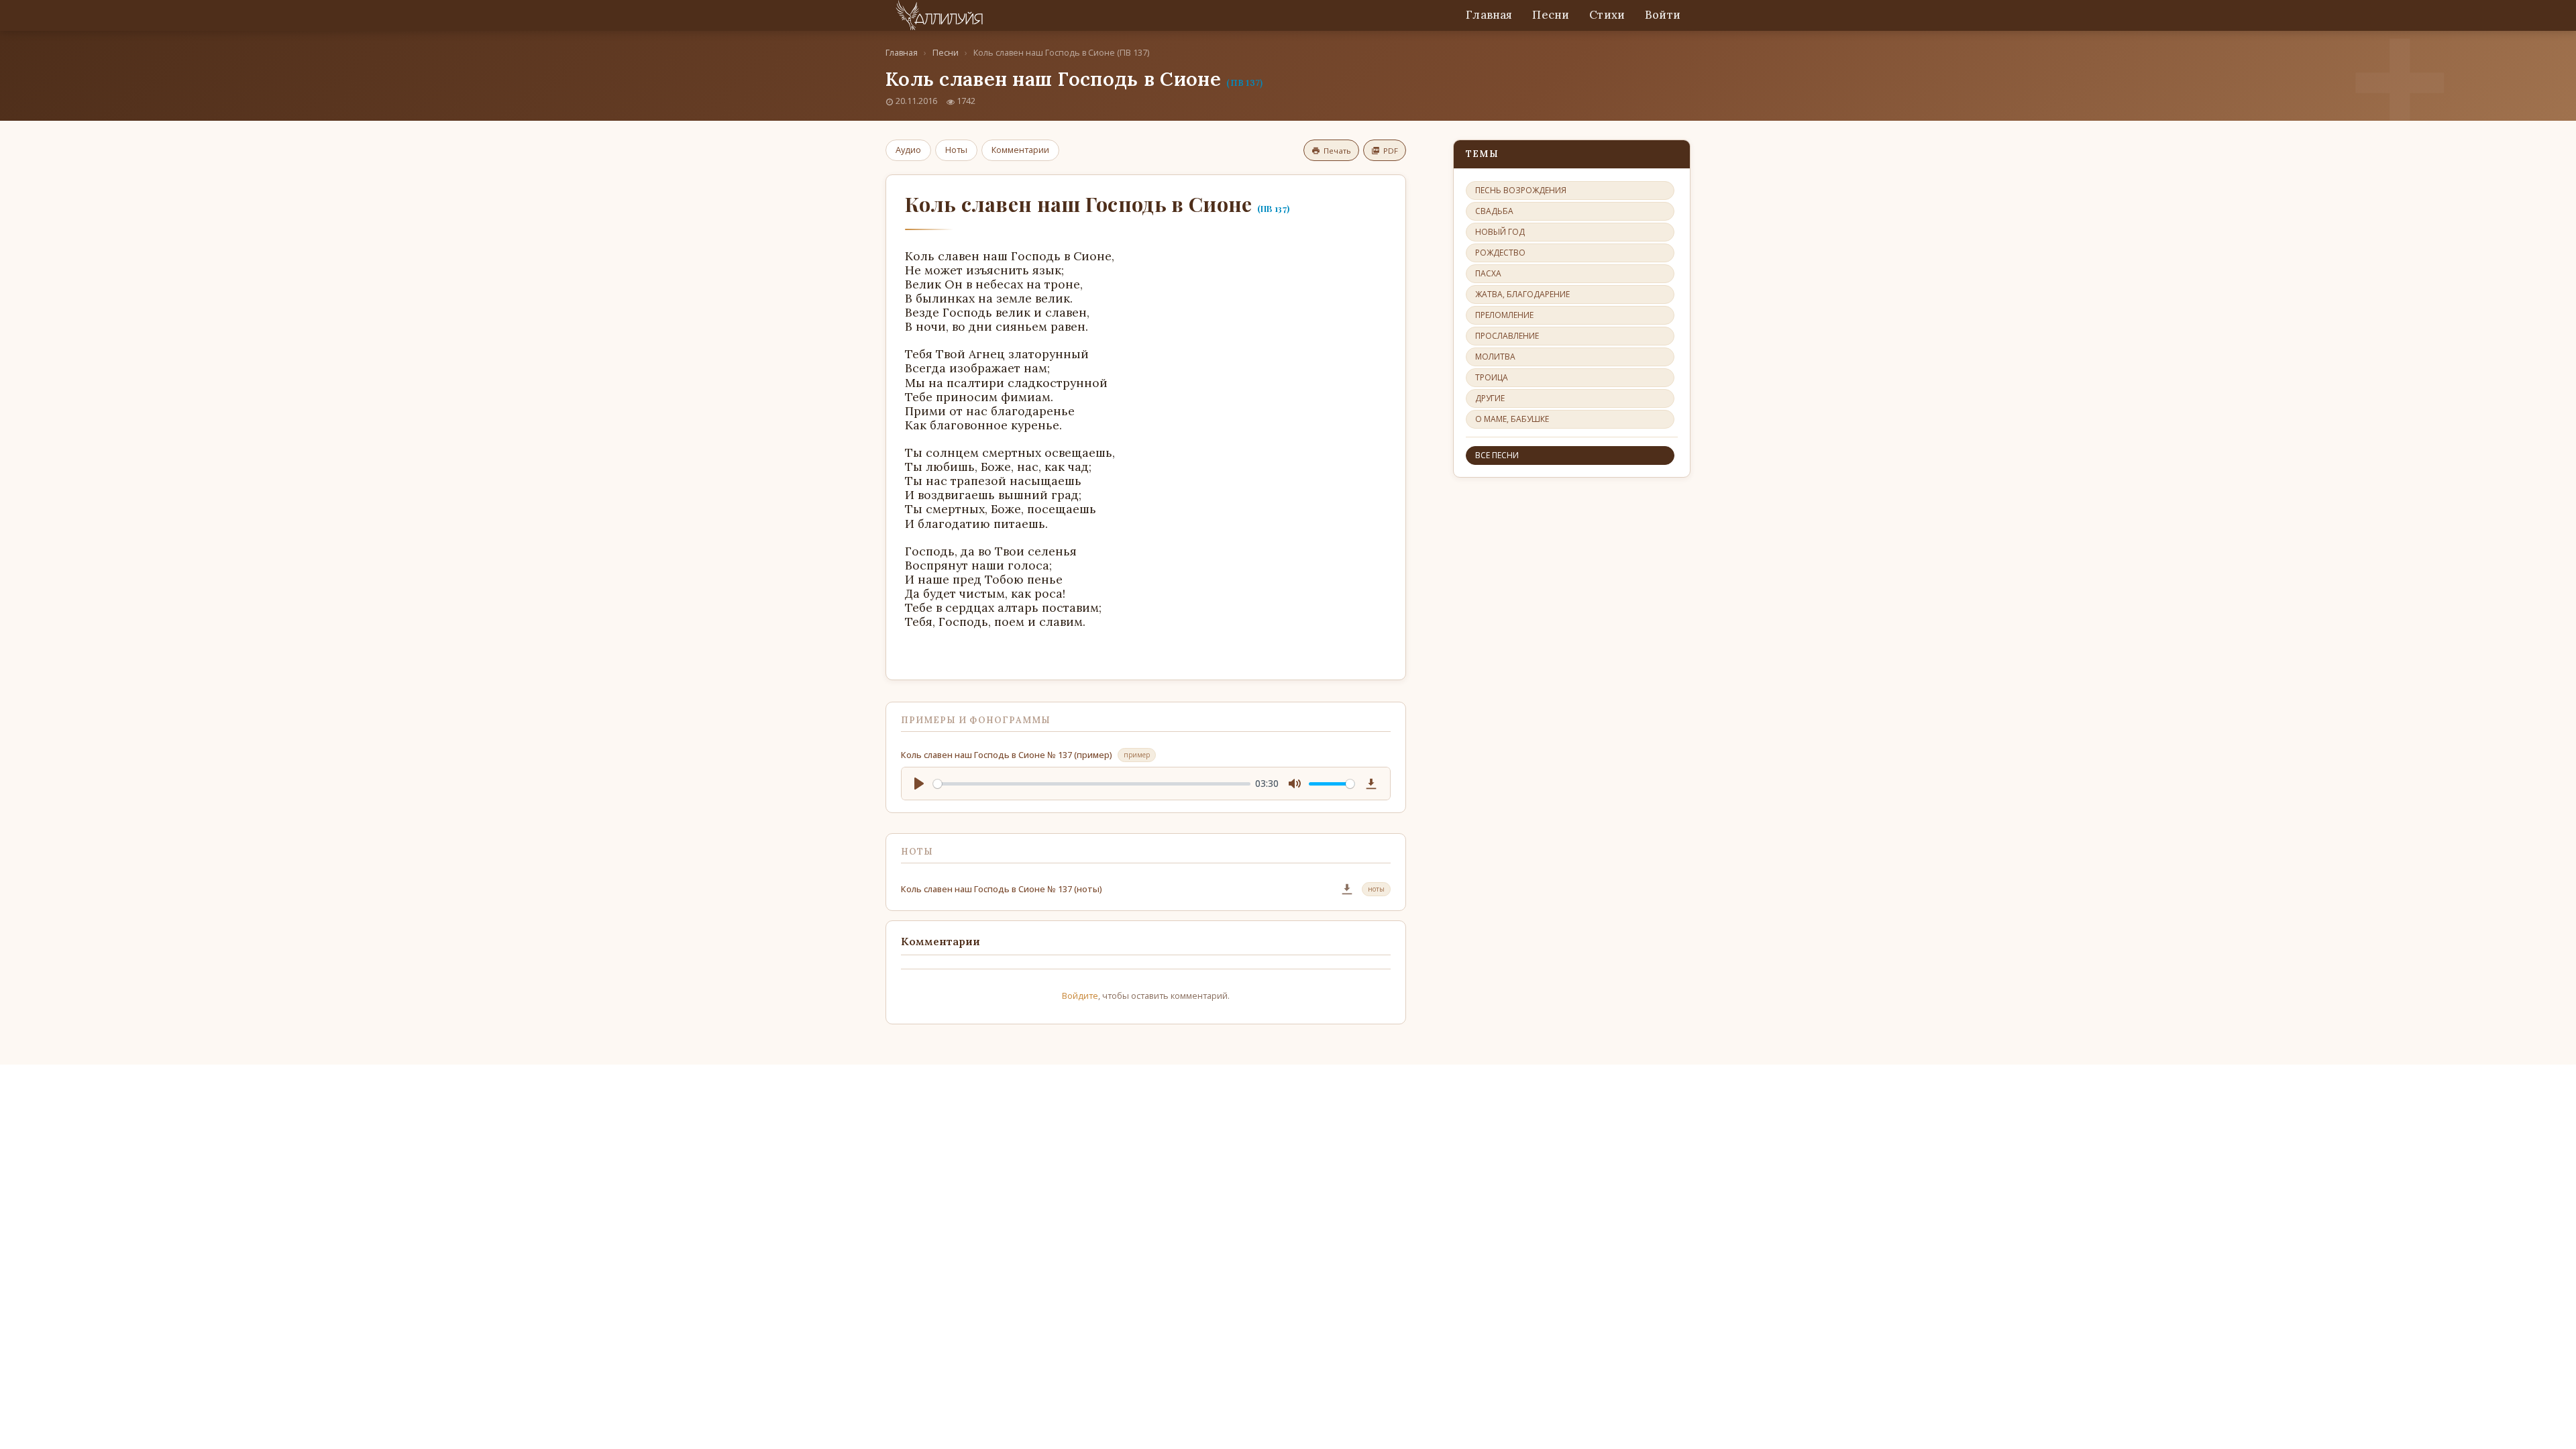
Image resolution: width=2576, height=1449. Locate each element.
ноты (1376, 889)
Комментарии (1020, 150)
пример (1137, 755)
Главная (1489, 15)
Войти (1663, 15)
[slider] (1092, 784)
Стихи (1607, 15)
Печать (1337, 151)
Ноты (956, 150)
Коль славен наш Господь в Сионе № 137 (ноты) (1002, 889)
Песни (1551, 15)
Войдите (1080, 996)
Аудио (908, 150)
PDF (1391, 151)
